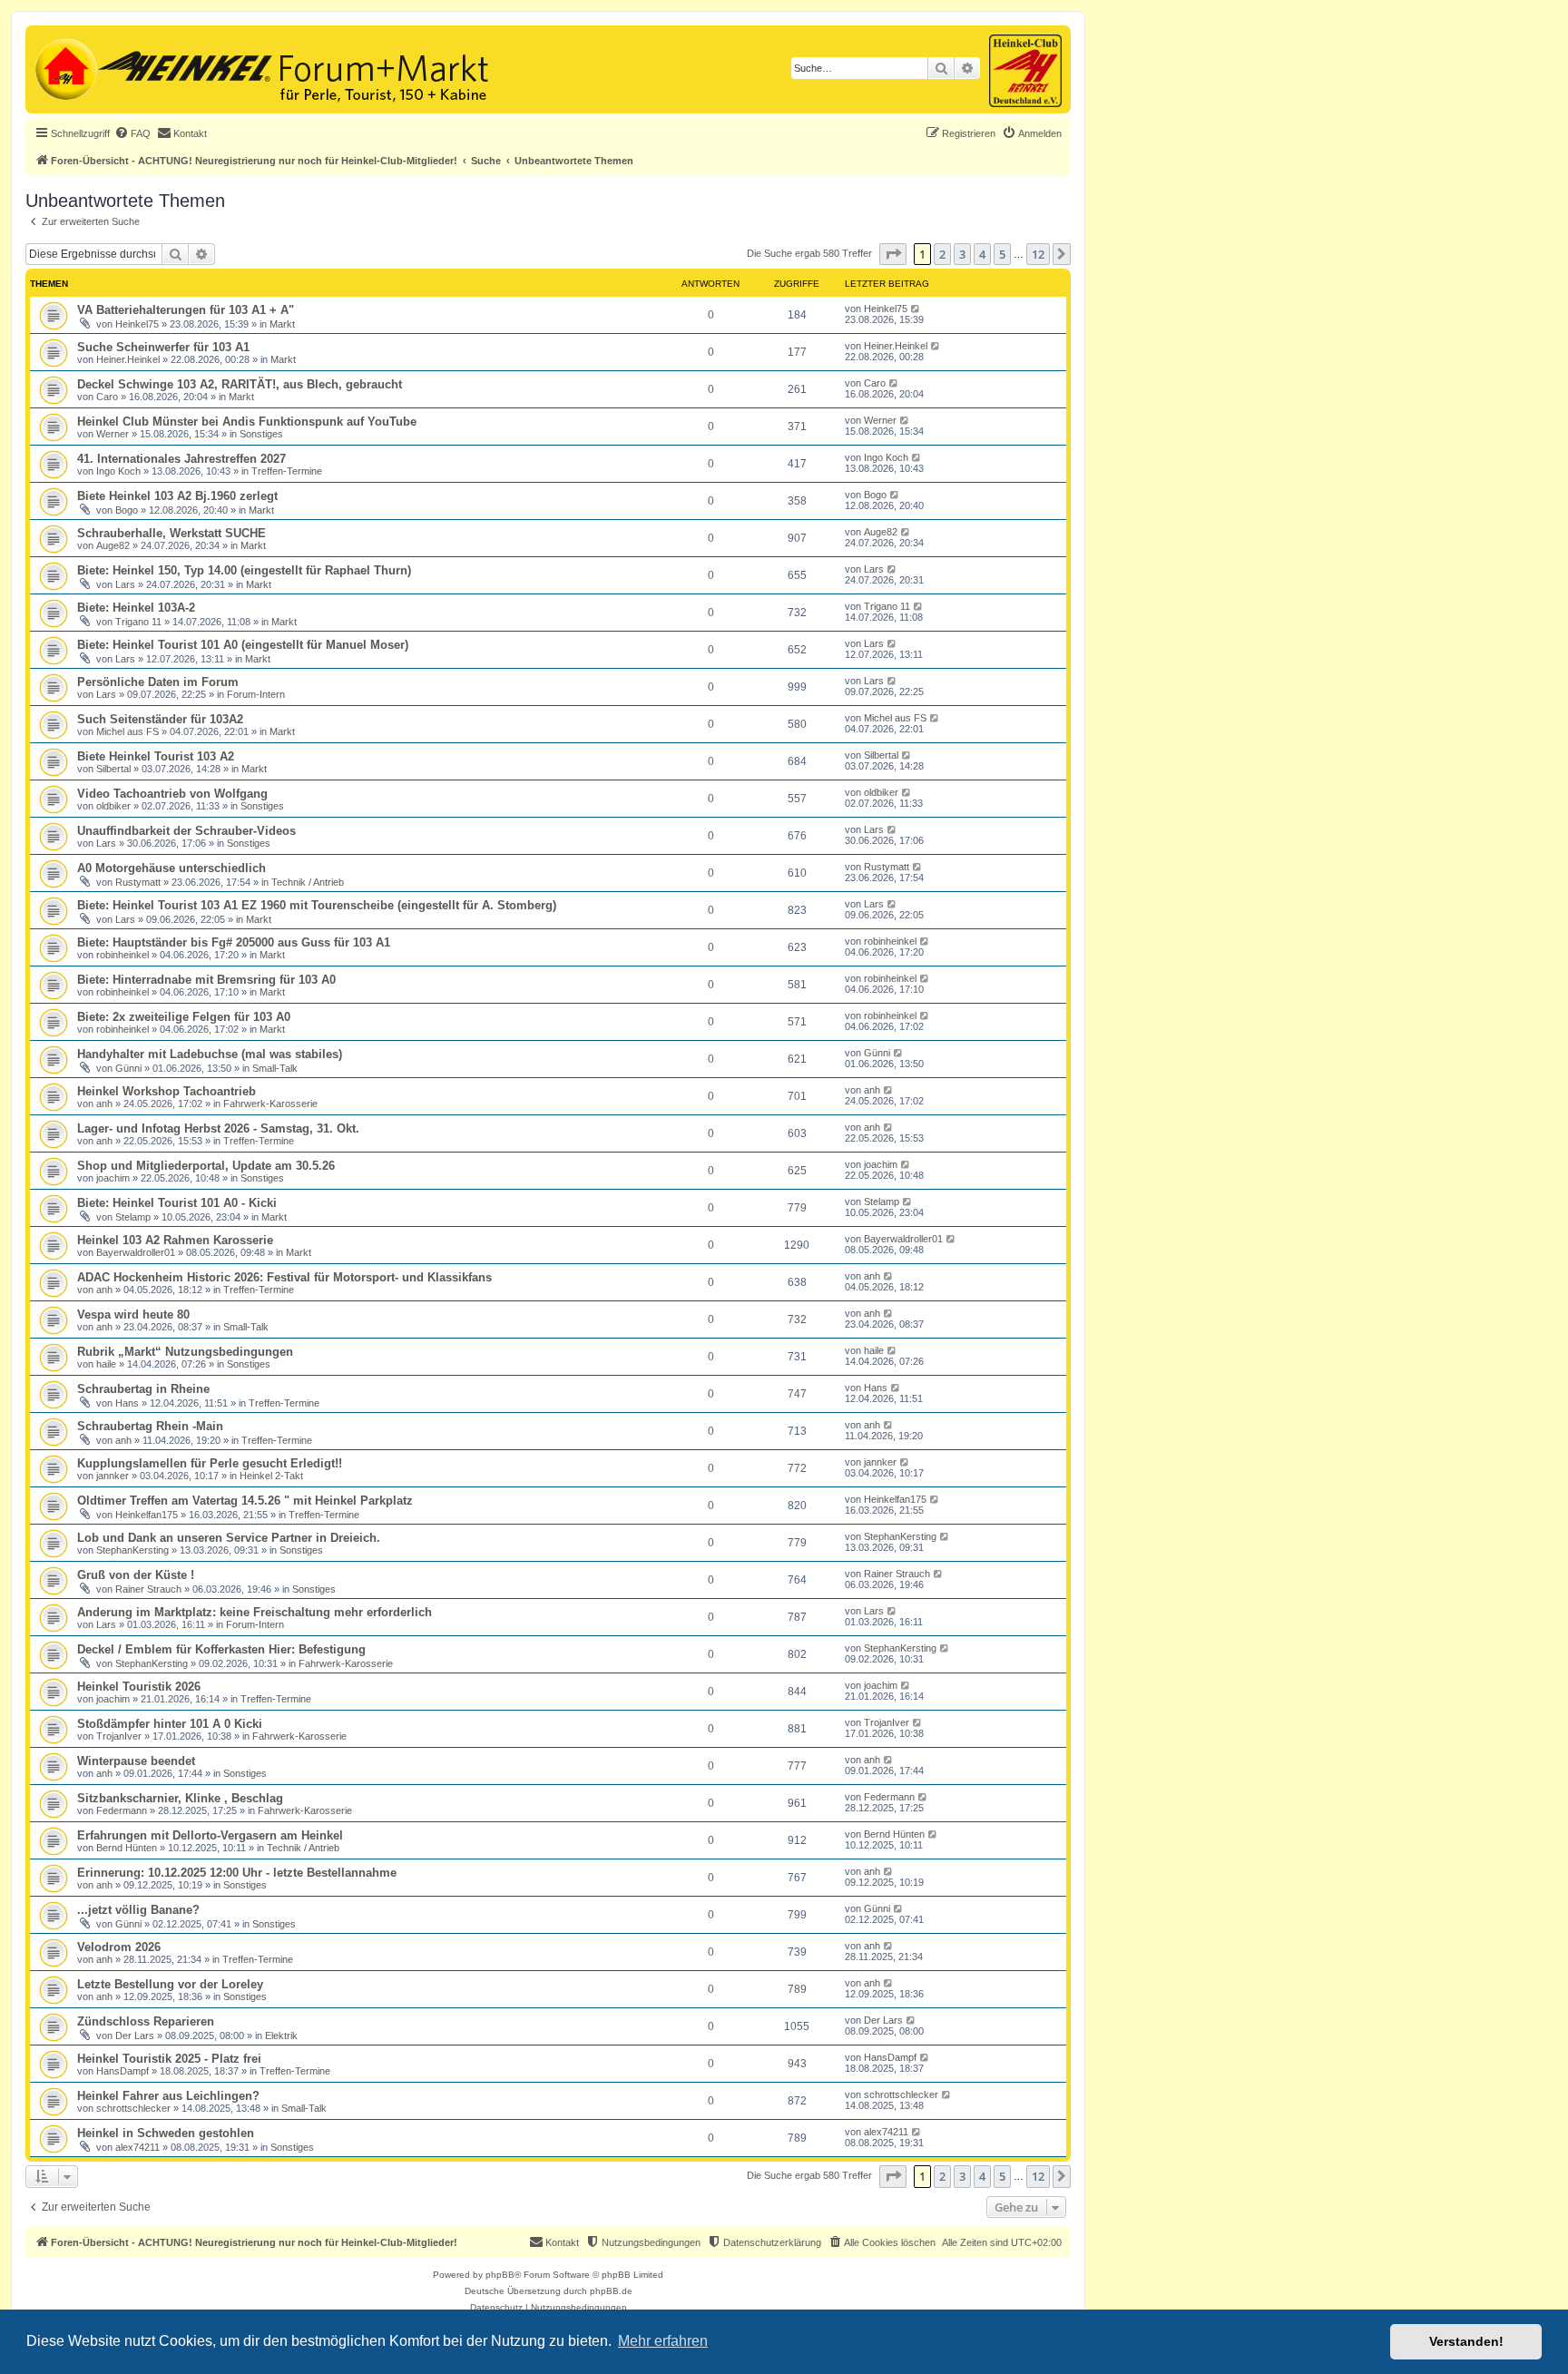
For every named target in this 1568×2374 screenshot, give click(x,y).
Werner (113, 434)
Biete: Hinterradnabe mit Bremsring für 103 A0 (206, 980)
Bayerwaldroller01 (136, 1252)
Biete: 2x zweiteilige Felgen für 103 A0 (184, 1017)
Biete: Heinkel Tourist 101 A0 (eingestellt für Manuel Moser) (243, 645)
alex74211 (137, 2147)
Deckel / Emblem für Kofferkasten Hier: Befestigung (221, 1649)
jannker (113, 1476)
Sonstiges (261, 434)
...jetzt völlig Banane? (138, 1910)
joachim (113, 1178)
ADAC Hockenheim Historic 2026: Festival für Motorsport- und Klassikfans (284, 1277)
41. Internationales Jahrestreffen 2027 (181, 459)
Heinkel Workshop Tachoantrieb (167, 1091)
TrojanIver (119, 1736)
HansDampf (122, 2071)
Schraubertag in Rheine (143, 1389)
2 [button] (942, 254)
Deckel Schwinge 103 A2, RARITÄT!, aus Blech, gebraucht (240, 384)
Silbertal (113, 769)
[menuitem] (132, 133)
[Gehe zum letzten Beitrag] (916, 309)
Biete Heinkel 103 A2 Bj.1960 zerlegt (177, 496)
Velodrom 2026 (119, 1947)
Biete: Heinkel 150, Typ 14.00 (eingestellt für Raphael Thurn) (244, 570)
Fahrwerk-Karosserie (270, 1104)
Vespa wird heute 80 (133, 1315)
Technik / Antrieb (308, 882)
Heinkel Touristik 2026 (139, 1687)
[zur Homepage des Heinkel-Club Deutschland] (64, 67)
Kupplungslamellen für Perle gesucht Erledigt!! (210, 1463)
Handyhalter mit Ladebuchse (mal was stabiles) (210, 1054)
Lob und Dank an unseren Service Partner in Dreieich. (229, 1538)
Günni (128, 1068)
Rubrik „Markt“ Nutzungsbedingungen (185, 1352)
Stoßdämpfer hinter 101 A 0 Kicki (170, 1724)
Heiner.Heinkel (128, 359)
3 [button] (962, 254)
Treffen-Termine (287, 471)
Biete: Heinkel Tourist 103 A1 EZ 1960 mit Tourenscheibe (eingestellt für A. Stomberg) (317, 905)
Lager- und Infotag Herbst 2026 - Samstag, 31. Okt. (218, 1128)
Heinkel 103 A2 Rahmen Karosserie (175, 1240)
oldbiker (113, 806)
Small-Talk (275, 1068)
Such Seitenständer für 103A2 (160, 719)
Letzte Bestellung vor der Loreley (170, 1984)
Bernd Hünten (127, 1848)
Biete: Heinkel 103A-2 (136, 608)
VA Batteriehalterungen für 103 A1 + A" (186, 310)
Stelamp (133, 1217)
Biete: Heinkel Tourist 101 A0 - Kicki (177, 1203)
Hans (127, 1403)
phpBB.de (611, 2291)
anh (104, 1104)
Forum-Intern (256, 694)
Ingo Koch (118, 471)
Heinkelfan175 (147, 1515)
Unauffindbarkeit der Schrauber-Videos (186, 831)
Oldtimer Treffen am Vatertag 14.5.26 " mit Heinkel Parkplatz (245, 1501)
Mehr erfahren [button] (663, 2341)
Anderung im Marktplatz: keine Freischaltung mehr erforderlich (255, 1612)
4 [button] (982, 254)
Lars (125, 584)
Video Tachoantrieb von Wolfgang (172, 794)
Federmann (122, 1810)
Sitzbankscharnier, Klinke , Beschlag (180, 1798)
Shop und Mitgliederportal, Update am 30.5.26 (206, 1166)
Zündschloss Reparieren (146, 2021)
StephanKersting (132, 1550)
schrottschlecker (133, 2108)
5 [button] (1002, 254)
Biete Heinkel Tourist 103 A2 (156, 756)
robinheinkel (122, 955)
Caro (107, 397)
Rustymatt (138, 882)
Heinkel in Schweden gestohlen (166, 2133)
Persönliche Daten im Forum (158, 682)
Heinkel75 (137, 324)
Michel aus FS (127, 731)
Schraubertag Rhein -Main (150, 1426)
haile (106, 1364)
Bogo (127, 510)
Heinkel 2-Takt (271, 1476)
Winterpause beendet (136, 1761)
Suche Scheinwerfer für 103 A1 (163, 347)
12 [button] (1038, 254)
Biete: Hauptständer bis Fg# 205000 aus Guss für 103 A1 (234, 942)
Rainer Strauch (148, 1589)
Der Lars (135, 2036)
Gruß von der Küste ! (136, 1575)
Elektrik (281, 2036)
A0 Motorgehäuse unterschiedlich (171, 868)
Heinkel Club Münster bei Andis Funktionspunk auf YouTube (247, 422)
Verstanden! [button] (1466, 2341)
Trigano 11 (138, 622)
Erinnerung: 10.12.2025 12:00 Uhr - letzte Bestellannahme (237, 1873)
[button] (893, 254)
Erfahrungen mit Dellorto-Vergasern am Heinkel (210, 1835)
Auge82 (113, 545)
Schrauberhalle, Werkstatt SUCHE (171, 533)
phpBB (500, 2275)
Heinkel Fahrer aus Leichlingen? (168, 2096)
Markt (282, 324)
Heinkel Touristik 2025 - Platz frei (169, 2059)
